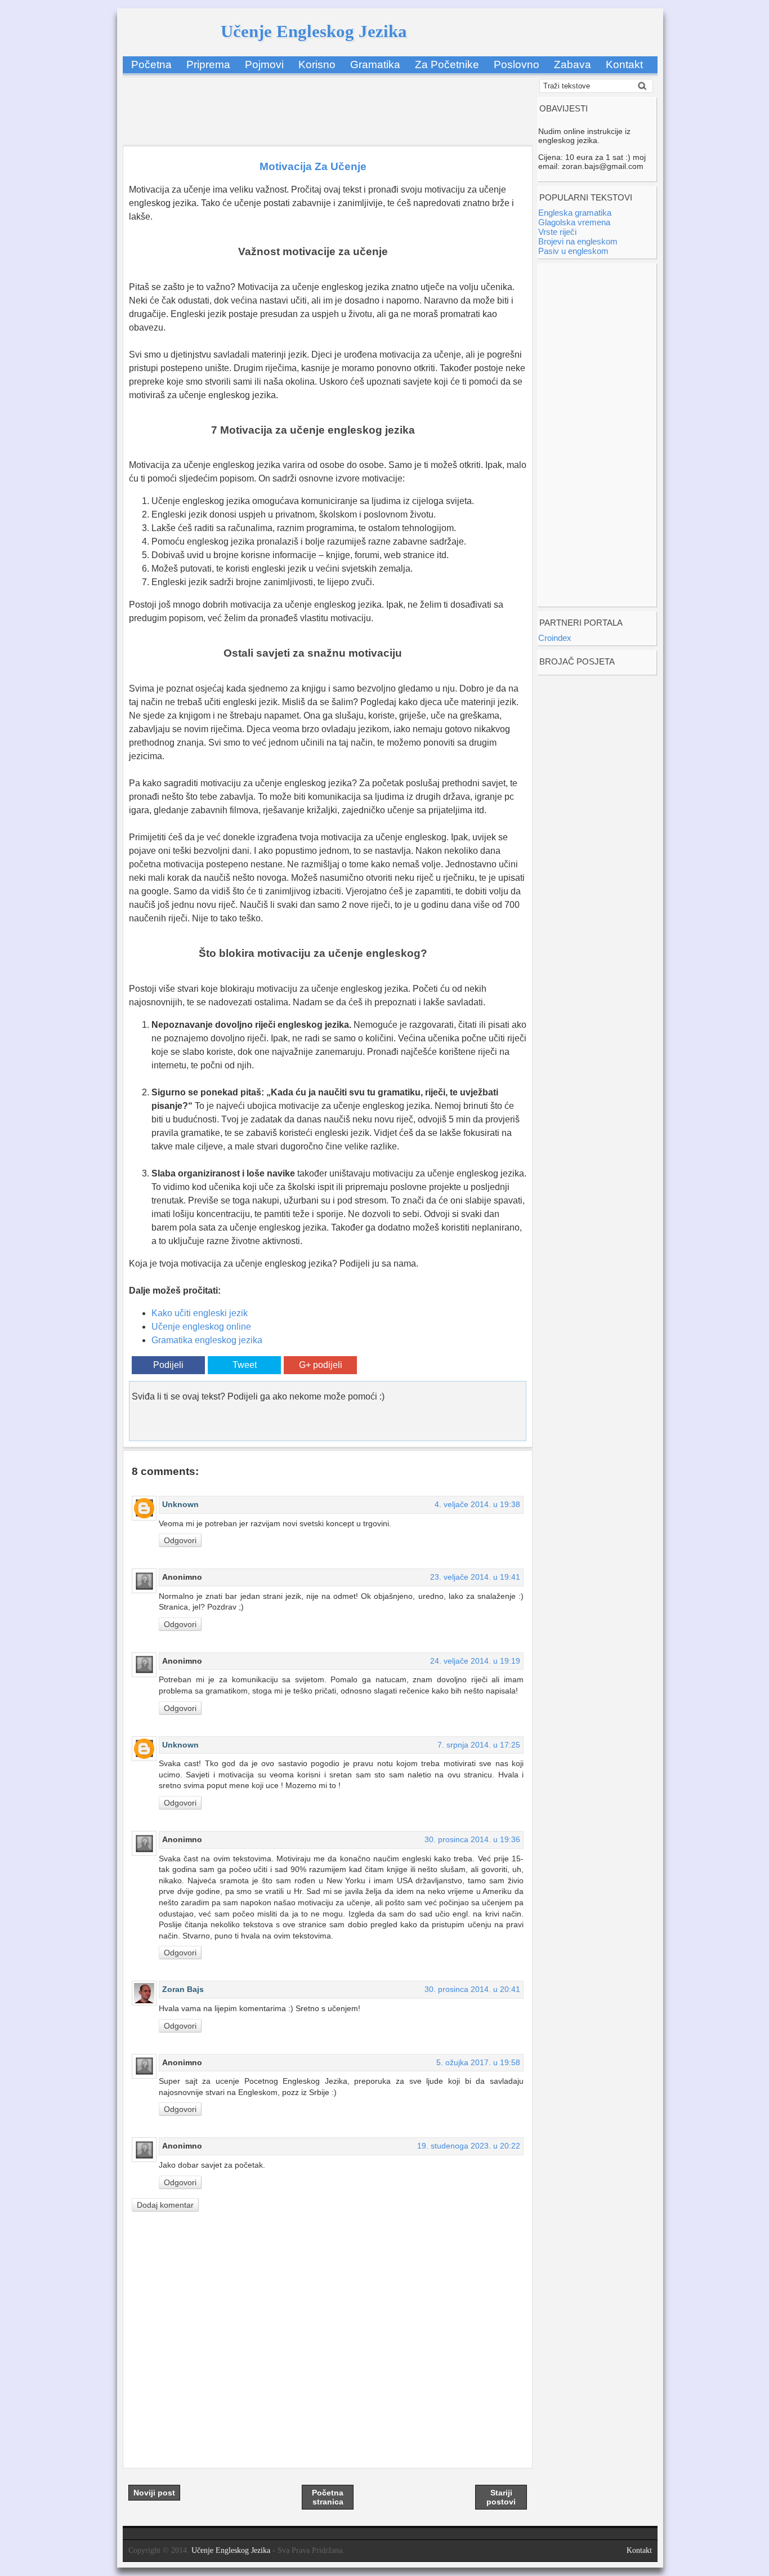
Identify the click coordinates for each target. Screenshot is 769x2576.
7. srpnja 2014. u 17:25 (479, 1745)
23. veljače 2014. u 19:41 (475, 1577)
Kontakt (624, 64)
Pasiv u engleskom (573, 251)
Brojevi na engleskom (578, 241)
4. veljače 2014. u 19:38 (477, 1504)
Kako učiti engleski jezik (200, 1313)
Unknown (180, 1504)
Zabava (573, 64)
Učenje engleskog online (201, 1327)
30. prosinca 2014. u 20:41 (472, 1989)
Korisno (317, 64)
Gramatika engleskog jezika (207, 1340)
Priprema (208, 64)
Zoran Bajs (183, 1989)
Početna (151, 64)
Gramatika (375, 64)
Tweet (245, 1365)
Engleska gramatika (575, 213)
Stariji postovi (501, 2497)
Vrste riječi (557, 232)
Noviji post (154, 2493)
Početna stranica (328, 2497)
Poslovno (517, 64)
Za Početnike (447, 64)
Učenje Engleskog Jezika (314, 31)
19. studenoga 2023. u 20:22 (469, 2146)
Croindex (555, 638)
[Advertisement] (328, 104)
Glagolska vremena (574, 222)
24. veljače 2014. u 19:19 (475, 1661)
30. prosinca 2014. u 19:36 (472, 1839)
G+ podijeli (321, 1365)
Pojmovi (264, 64)
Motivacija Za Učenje (313, 166)
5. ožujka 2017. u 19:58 (478, 2062)
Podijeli (168, 1365)
